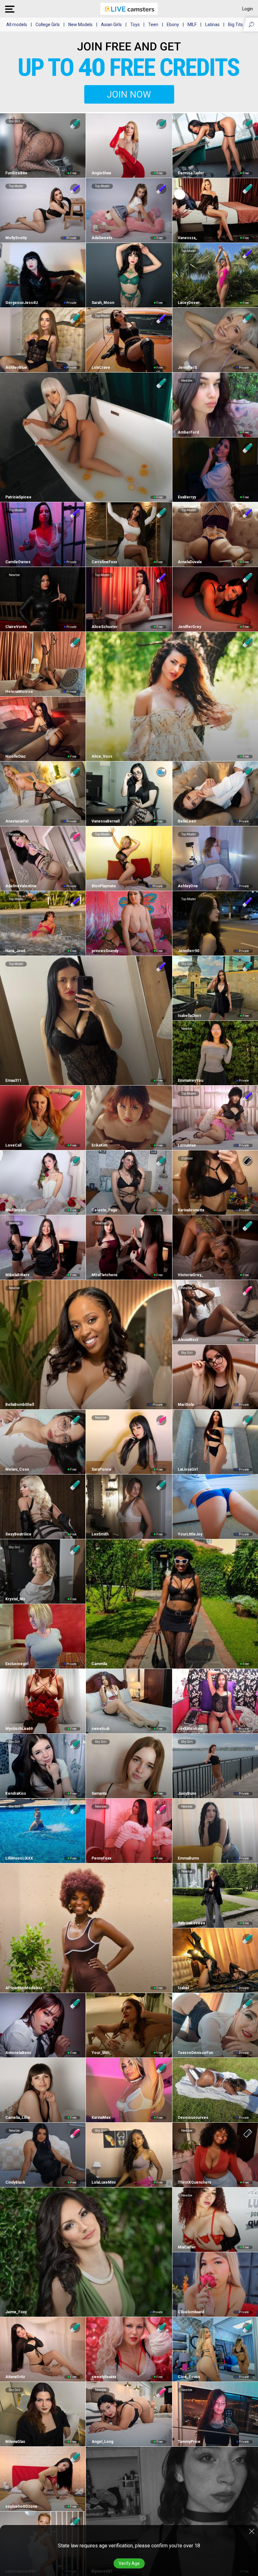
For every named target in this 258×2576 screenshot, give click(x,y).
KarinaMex (101, 2118)
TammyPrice (189, 2442)
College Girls (48, 25)
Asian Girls (111, 25)
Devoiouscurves (193, 2118)
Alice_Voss (102, 756)
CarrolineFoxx (104, 562)
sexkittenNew (190, 1729)
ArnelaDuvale (190, 562)
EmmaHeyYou (191, 1080)
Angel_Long (102, 2442)
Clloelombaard (191, 2312)
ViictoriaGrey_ (191, 1275)
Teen (153, 25)
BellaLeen (187, 821)
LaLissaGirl (188, 1469)
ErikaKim (99, 1145)
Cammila (99, 1664)
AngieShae (101, 173)
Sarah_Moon (103, 303)
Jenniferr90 (188, 951)
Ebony (173, 25)
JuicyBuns (187, 1793)
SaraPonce (101, 1469)
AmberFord (188, 432)
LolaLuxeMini (103, 2182)
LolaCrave (101, 368)
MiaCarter (187, 2247)
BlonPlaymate (104, 886)
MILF (192, 25)
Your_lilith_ (101, 2053)
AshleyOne (188, 886)
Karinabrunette (191, 1210)
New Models (80, 25)
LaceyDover (189, 303)
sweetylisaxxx (104, 2377)
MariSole (186, 1405)
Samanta (99, 1793)
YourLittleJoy (190, 1534)
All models (17, 25)
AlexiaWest (188, 1340)
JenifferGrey (189, 627)
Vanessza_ (188, 238)
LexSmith (100, 1534)
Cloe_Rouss (189, 2377)
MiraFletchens (104, 1275)
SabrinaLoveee (192, 1923)
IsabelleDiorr (190, 1016)
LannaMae (187, 1145)
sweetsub (100, 1729)
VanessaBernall (105, 821)
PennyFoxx (101, 1858)
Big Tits (236, 25)
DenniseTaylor (191, 173)
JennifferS (187, 368)
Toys (135, 25)
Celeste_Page (104, 1210)
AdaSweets (102, 238)
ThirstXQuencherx (194, 2182)
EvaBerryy (187, 497)
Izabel (183, 1988)
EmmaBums (188, 1858)
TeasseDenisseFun (195, 2053)
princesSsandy (105, 951)
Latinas (212, 25)
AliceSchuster (104, 627)
